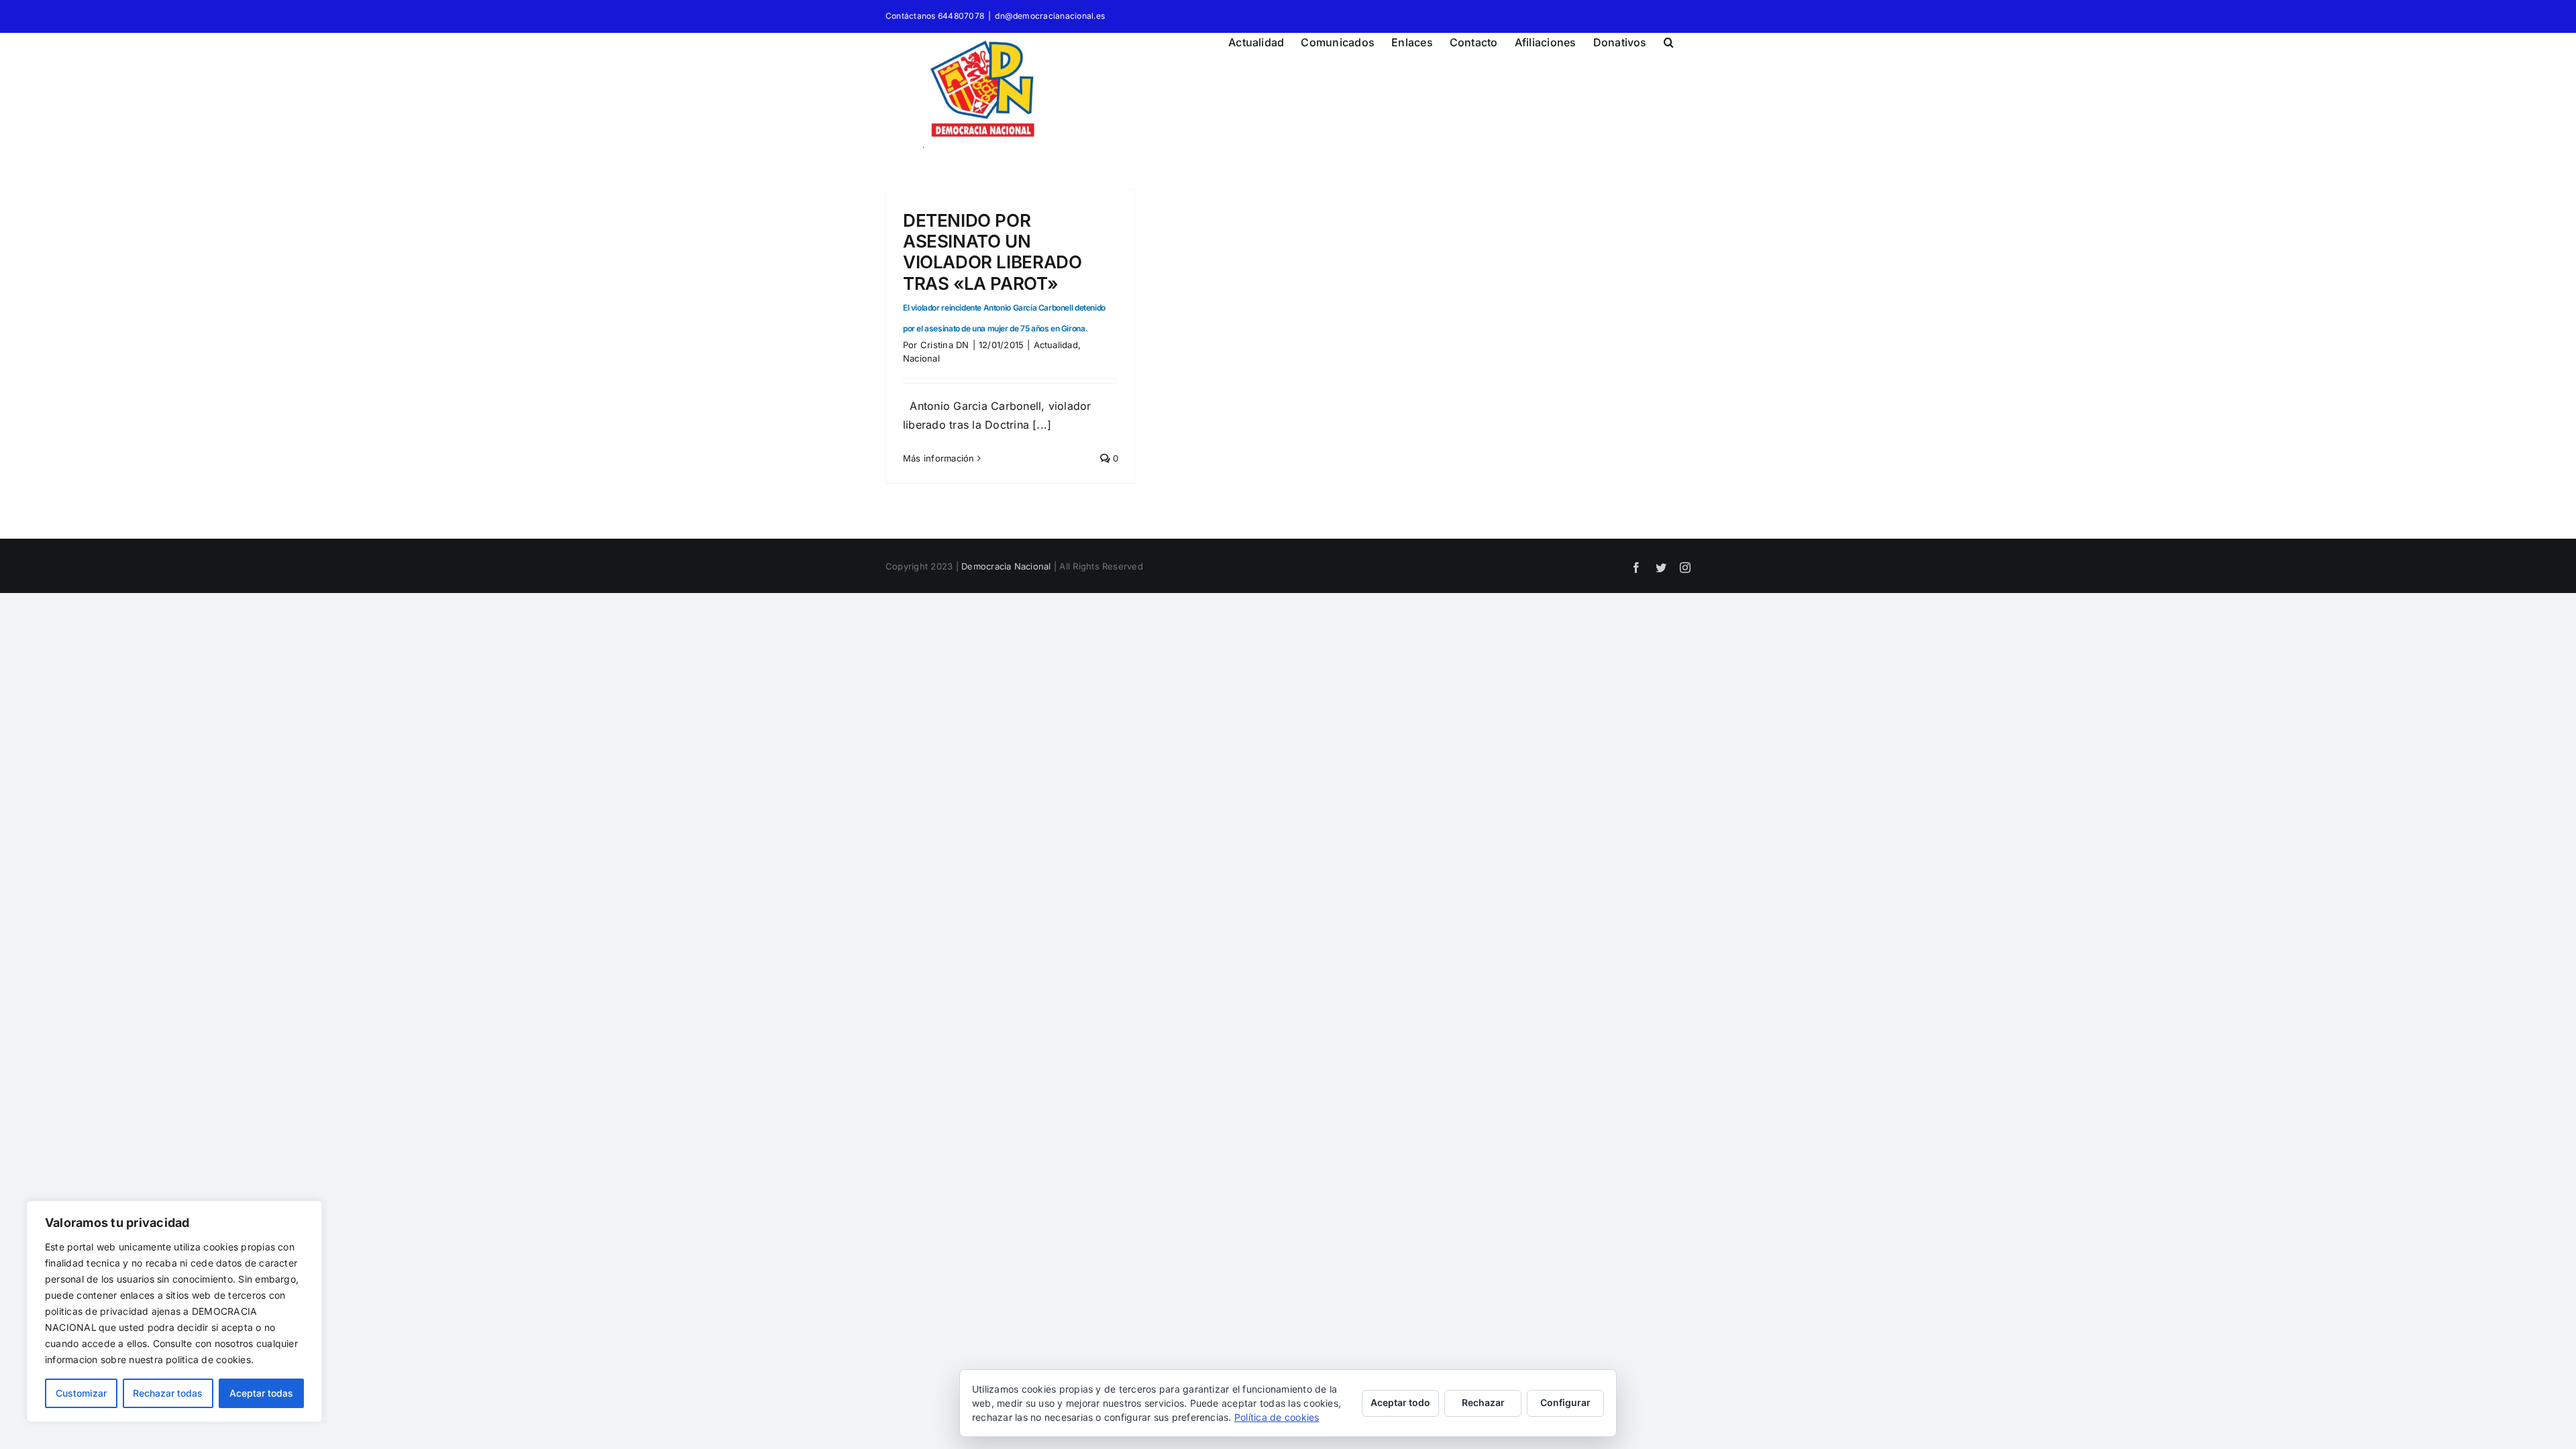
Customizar (81, 1393)
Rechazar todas (168, 1393)
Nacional (921, 358)
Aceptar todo (1400, 1402)
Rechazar (1483, 1402)
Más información (939, 458)
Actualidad (1056, 345)
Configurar (1565, 1402)
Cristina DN (945, 345)
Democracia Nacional (1006, 566)
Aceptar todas (261, 1393)
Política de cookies (1277, 1417)
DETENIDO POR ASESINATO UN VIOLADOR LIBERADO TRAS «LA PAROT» (1004, 272)
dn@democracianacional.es (1050, 16)
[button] (1669, 40)
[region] (174, 1311)
